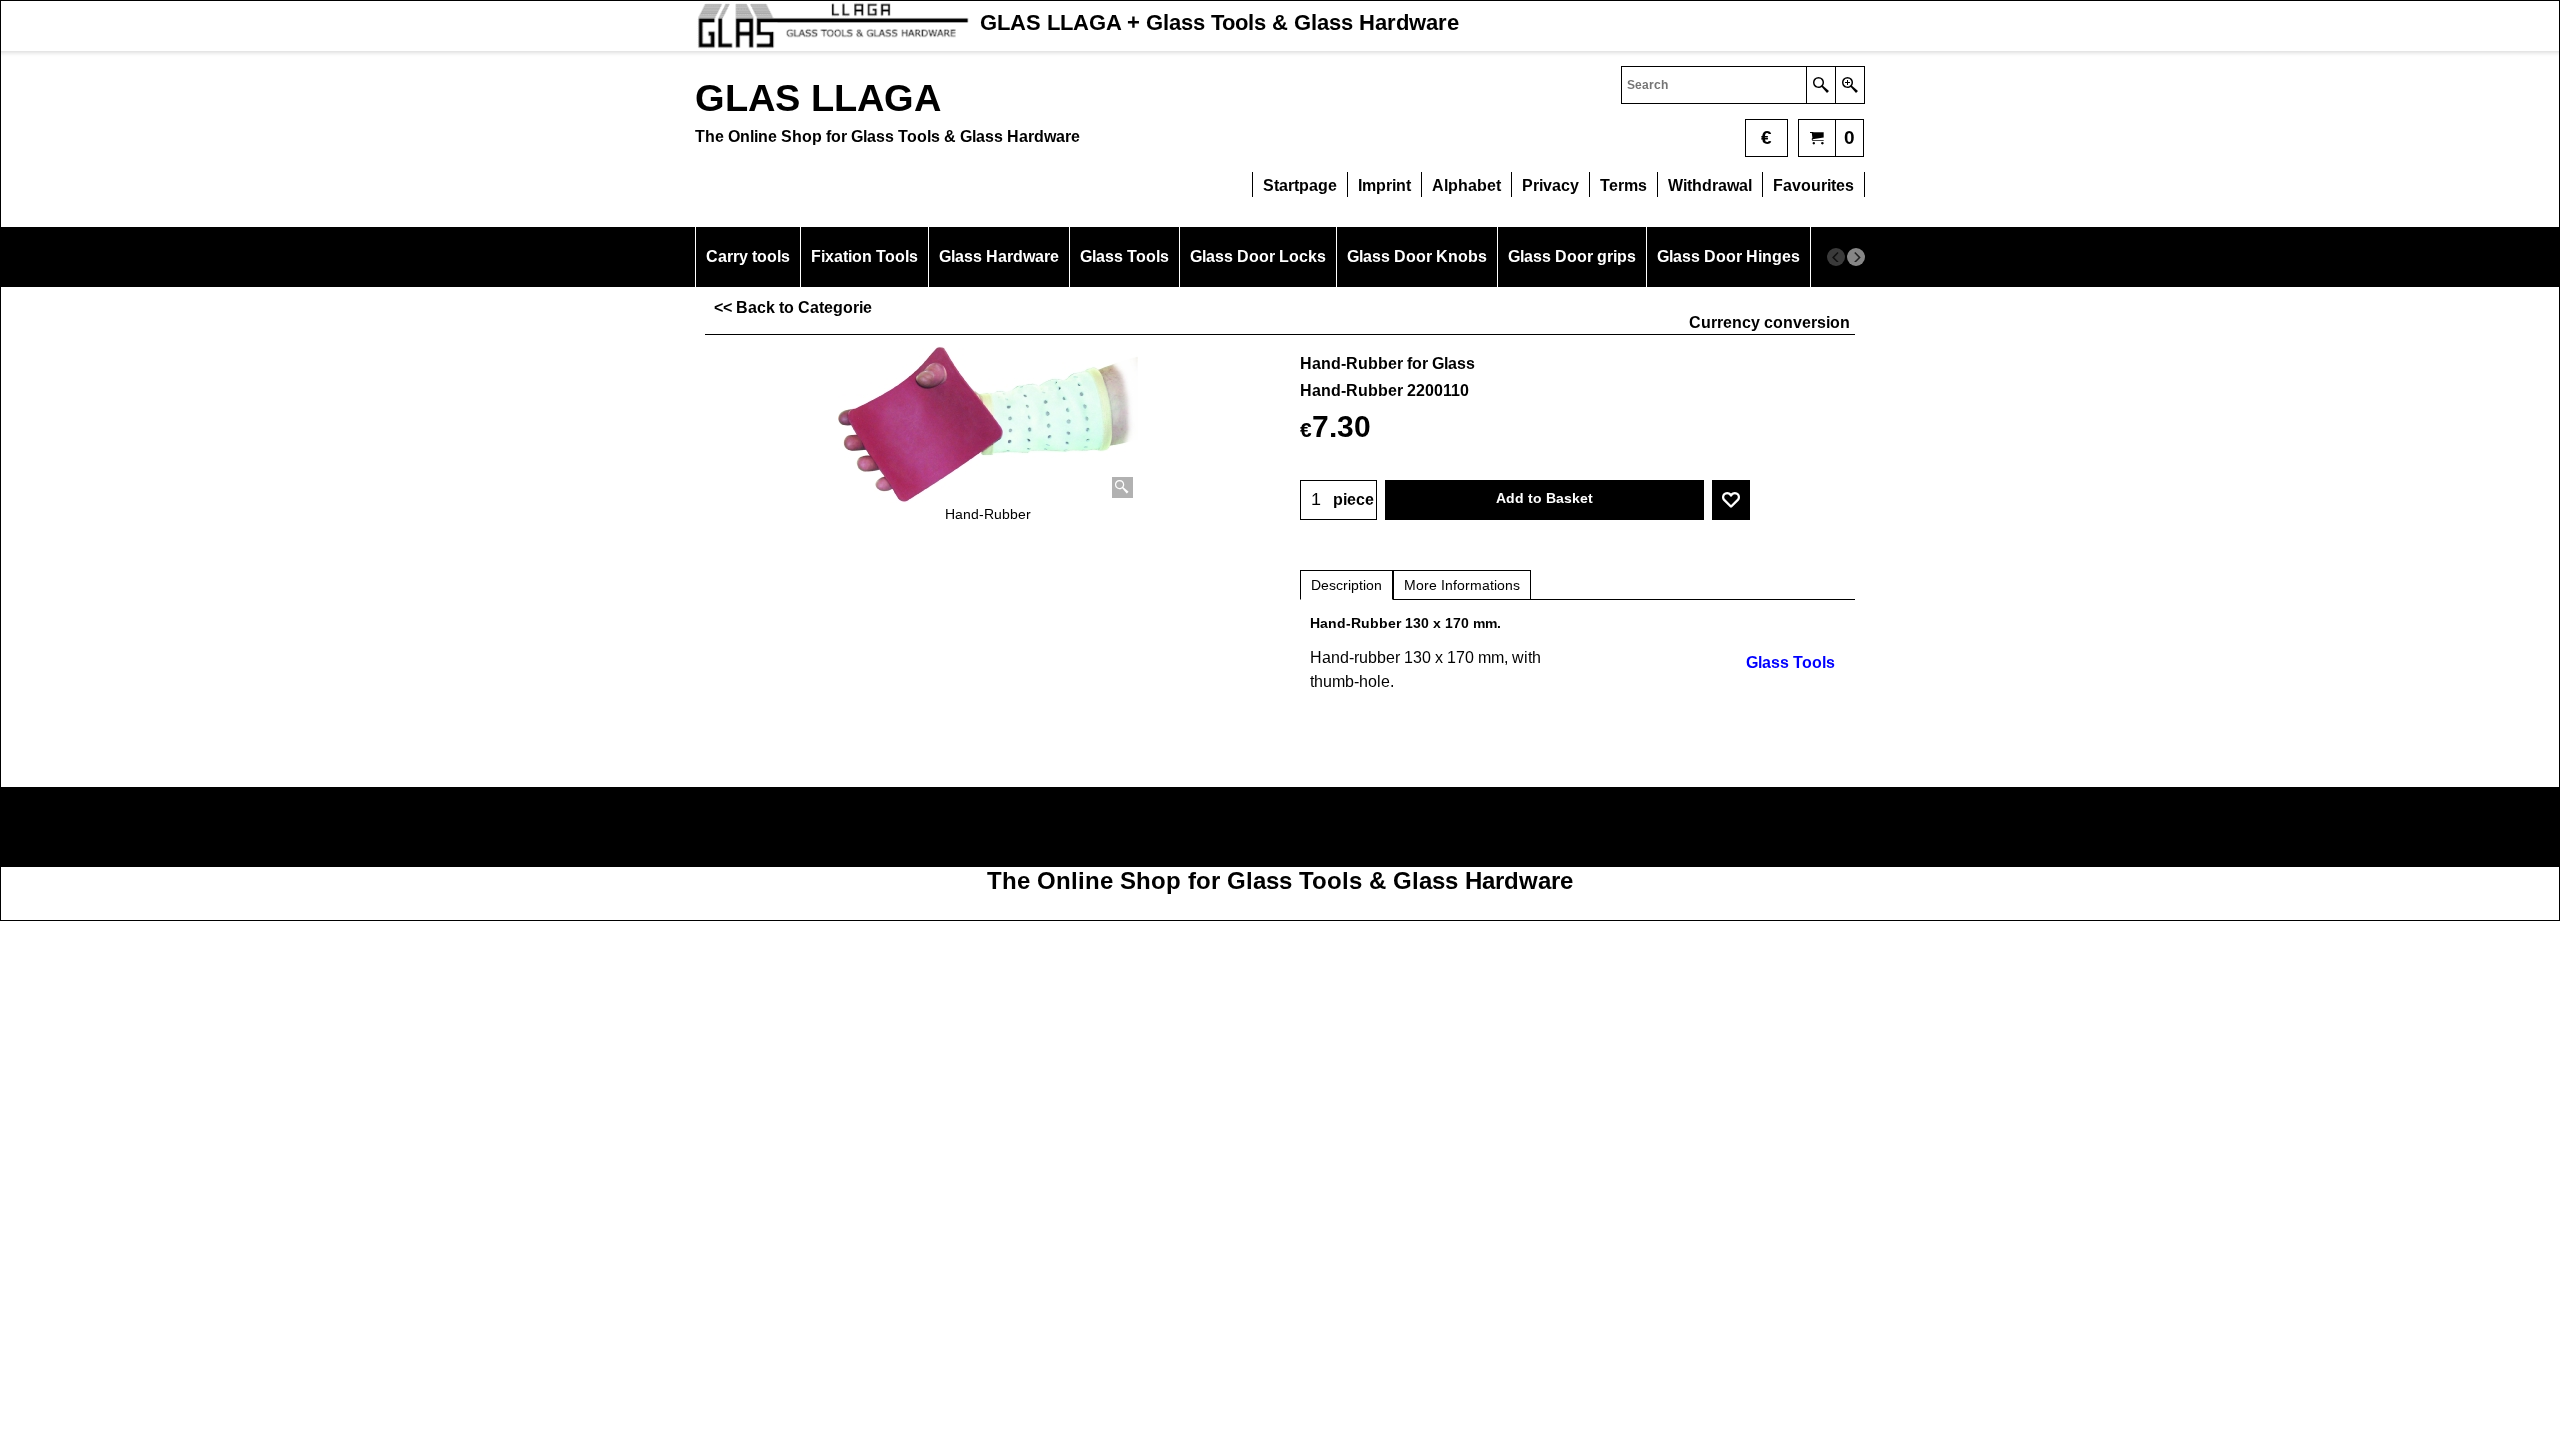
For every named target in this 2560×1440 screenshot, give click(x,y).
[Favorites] (1731, 500)
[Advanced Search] (1849, 85)
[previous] (1836, 257)
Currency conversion (1769, 322)
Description (1346, 585)
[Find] (1820, 85)
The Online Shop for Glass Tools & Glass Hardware (1280, 880)
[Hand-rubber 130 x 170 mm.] (988, 424)
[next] (1856, 257)
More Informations (1462, 585)
